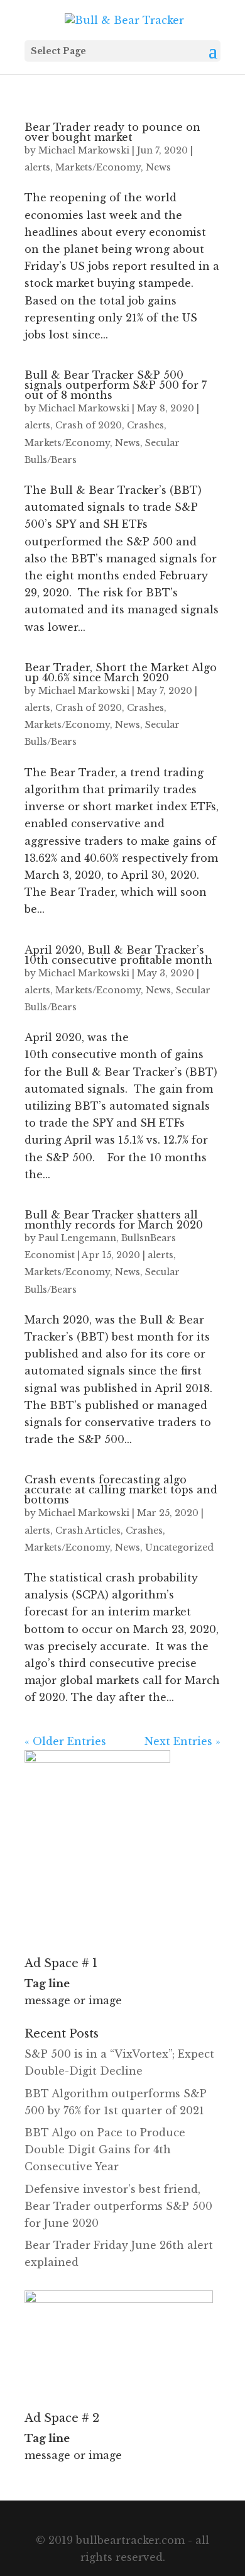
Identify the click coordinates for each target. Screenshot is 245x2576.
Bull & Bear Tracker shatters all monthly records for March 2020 (114, 1220)
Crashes (145, 425)
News (158, 167)
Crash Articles (88, 1531)
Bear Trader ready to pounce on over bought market (112, 132)
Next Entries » (182, 1741)
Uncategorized (179, 1547)
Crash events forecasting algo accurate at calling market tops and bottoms (121, 1490)
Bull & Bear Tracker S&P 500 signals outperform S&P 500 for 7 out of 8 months (116, 385)
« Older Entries (65, 1741)
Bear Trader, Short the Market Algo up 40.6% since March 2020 (121, 672)
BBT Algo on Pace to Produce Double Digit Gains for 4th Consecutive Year (105, 2149)
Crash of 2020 (89, 425)
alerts (37, 167)
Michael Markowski (84, 150)
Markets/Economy (98, 167)
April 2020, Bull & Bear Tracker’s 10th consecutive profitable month (118, 955)
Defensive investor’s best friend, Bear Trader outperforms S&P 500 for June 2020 (118, 2206)
